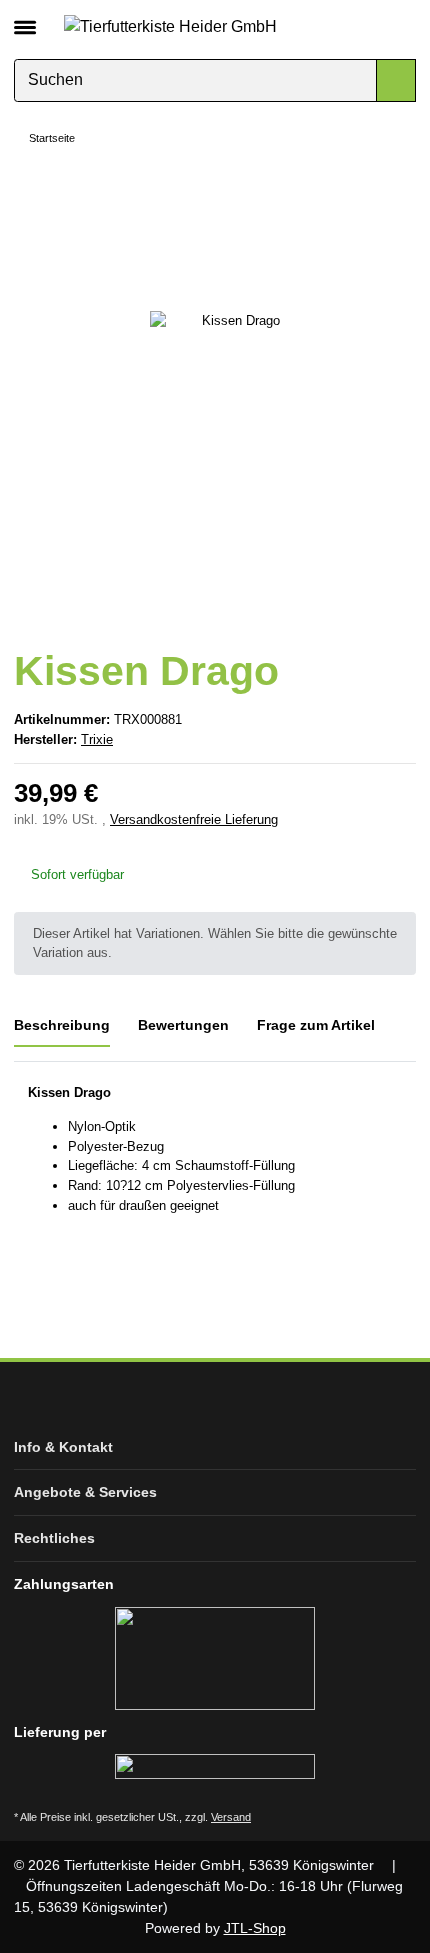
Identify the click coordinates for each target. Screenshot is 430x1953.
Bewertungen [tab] (183, 1025)
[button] (367, 26)
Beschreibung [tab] (62, 1025)
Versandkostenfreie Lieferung (194, 819)
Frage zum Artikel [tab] (316, 1025)
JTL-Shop (255, 1928)
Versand (231, 1817)
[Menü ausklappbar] (25, 19)
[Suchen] (396, 80)
